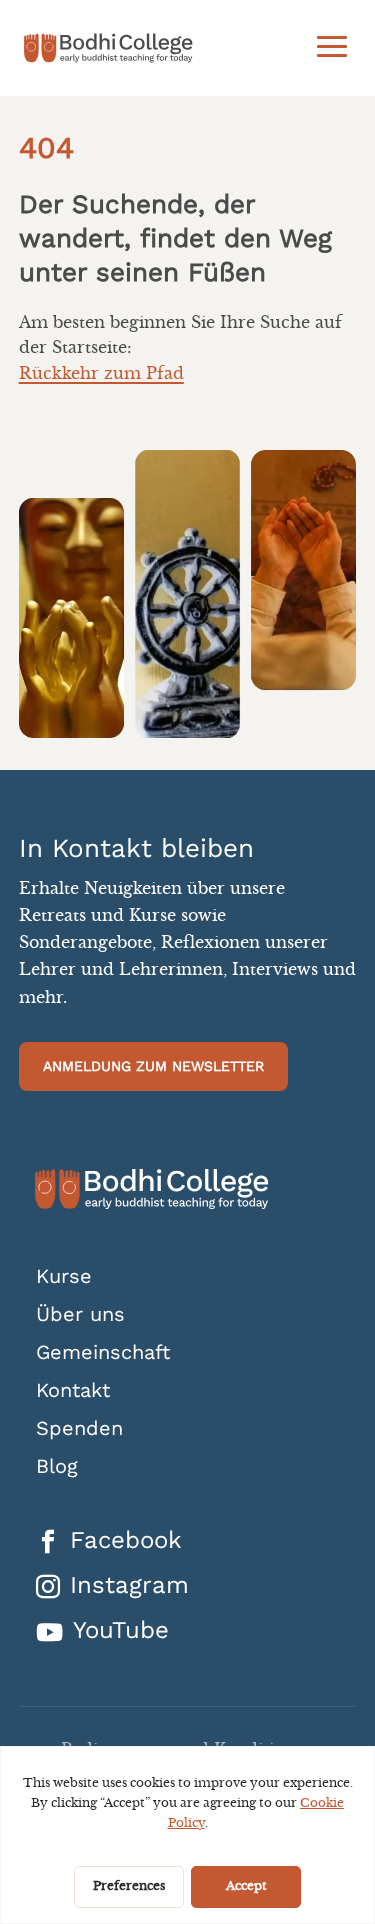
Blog (57, 1466)
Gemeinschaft (103, 1352)
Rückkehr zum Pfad (101, 374)
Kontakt (73, 1390)
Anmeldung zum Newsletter (153, 1066)
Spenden (79, 1428)
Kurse (64, 1276)
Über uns (80, 1314)
